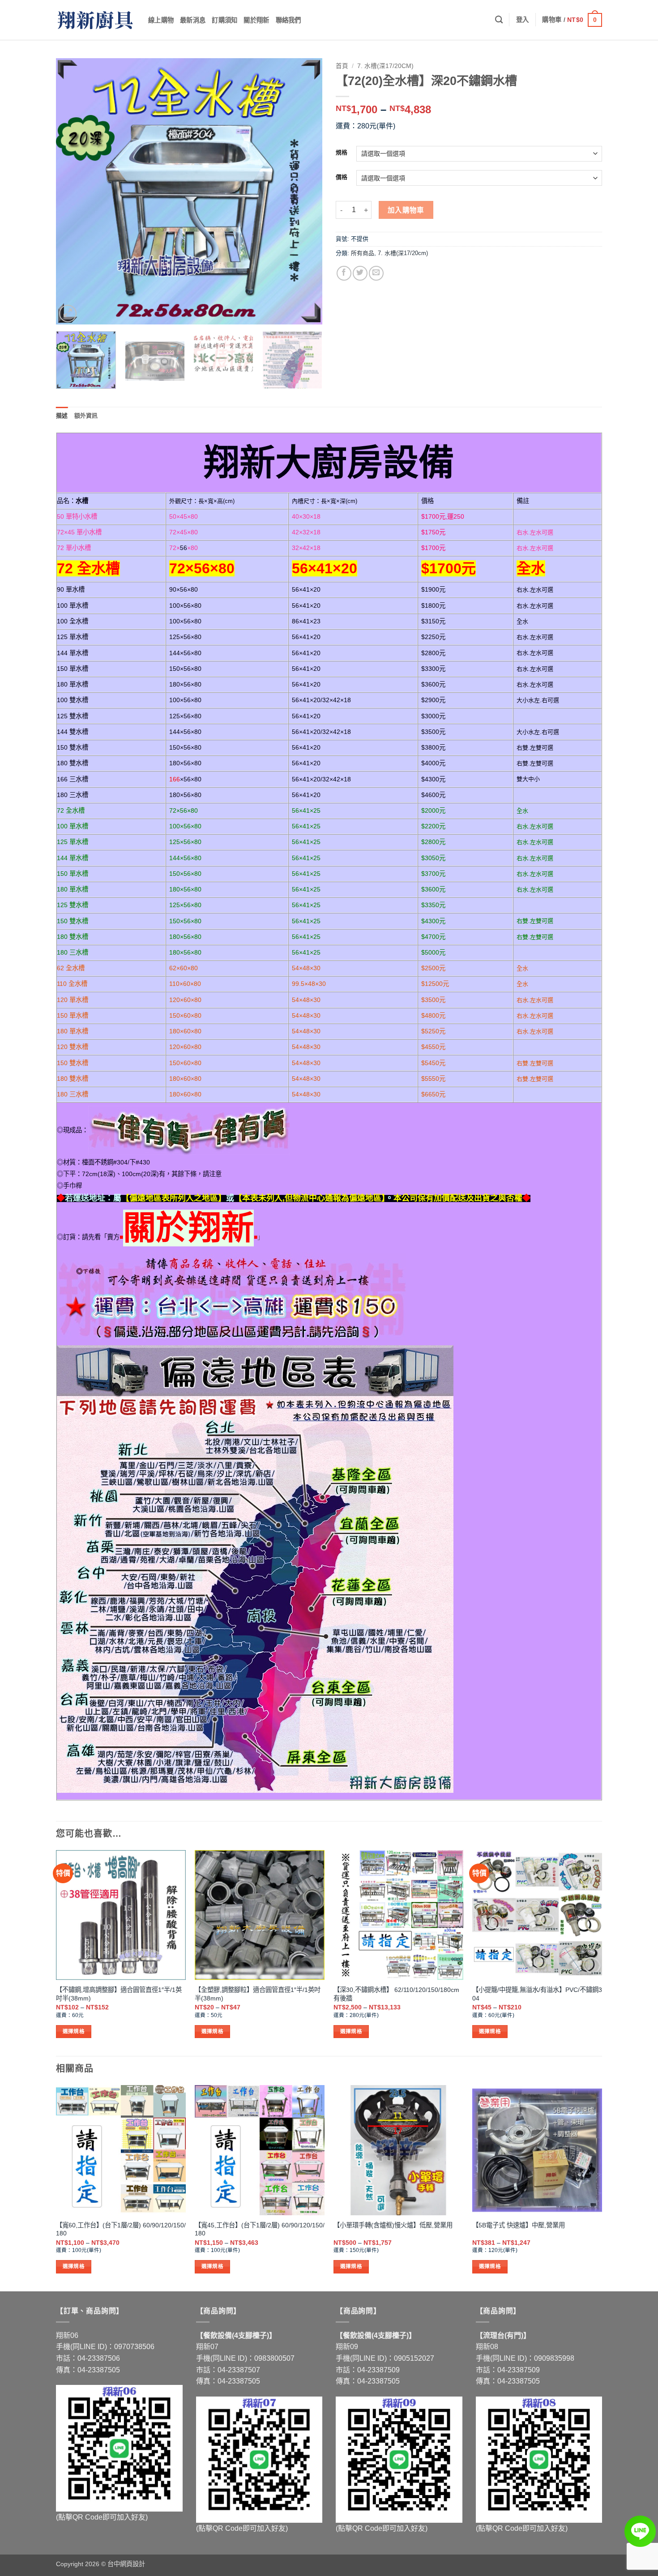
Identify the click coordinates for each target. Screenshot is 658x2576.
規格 (342, 153)
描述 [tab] (62, 416)
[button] (523, 20)
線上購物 (161, 20)
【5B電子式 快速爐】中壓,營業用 (519, 2225)
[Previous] (73, 191)
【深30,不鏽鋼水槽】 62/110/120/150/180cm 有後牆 (396, 1994)
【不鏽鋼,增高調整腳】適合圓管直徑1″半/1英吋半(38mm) (119, 1994)
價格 (342, 177)
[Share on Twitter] (360, 273)
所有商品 (363, 253)
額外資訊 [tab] (86, 416)
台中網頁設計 (126, 2564)
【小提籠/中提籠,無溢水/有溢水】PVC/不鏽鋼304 (537, 1994)
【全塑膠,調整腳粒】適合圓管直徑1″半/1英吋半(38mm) (258, 1994)
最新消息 (193, 20)
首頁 (342, 66)
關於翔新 (256, 20)
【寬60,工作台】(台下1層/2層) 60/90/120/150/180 (121, 2229)
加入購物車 (406, 210)
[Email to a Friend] (376, 273)
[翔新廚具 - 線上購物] (95, 20)
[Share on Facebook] (344, 273)
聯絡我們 (288, 20)
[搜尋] (499, 20)
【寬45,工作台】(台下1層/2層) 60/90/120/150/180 (260, 2229)
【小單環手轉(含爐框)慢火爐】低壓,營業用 (393, 2225)
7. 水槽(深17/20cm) (385, 66)
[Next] (306, 191)
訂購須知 (224, 20)
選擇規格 (74, 2031)
